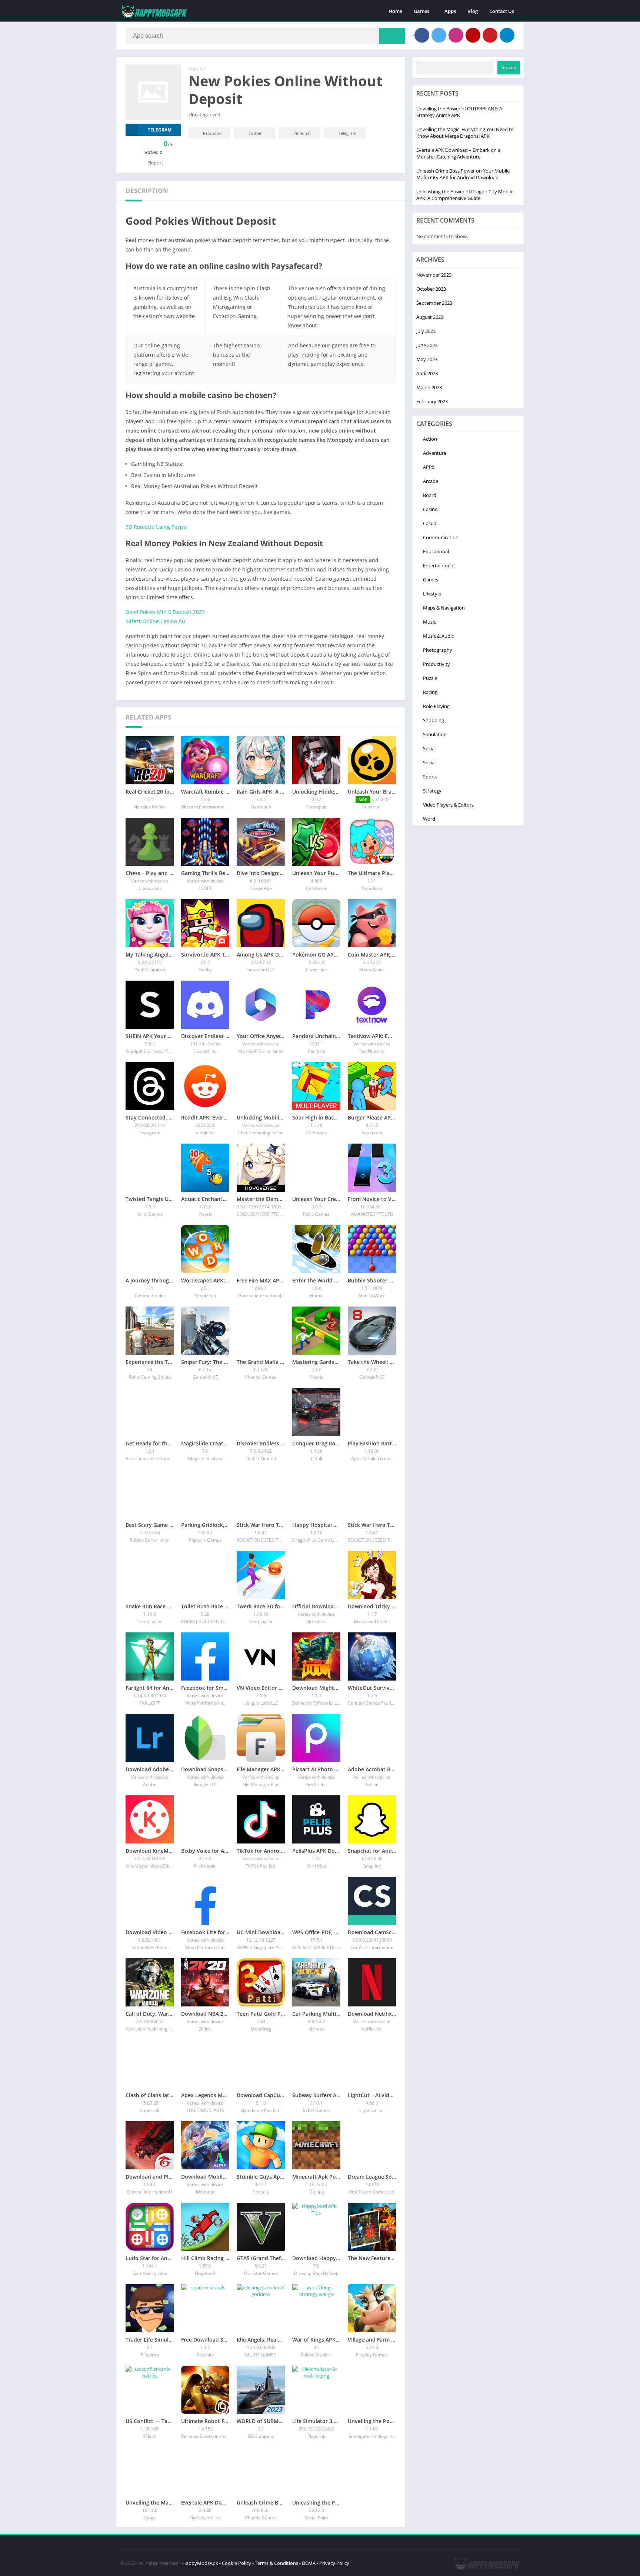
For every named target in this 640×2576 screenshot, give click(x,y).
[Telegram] (507, 35)
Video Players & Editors (448, 805)
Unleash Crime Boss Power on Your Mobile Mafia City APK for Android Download (463, 174)
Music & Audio (439, 636)
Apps (450, 11)
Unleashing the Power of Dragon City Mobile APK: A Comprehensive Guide (465, 195)
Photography (438, 650)
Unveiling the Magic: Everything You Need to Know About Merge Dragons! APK (465, 133)
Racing (430, 692)
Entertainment (439, 565)
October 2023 (431, 289)
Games (421, 11)
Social (429, 748)
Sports (430, 777)
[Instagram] (456, 35)
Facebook (212, 133)
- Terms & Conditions (275, 2563)
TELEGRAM (160, 130)
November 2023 (434, 275)
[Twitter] (439, 35)
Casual (430, 523)
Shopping (434, 720)
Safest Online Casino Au (155, 621)
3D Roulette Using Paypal (157, 527)
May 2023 (427, 359)
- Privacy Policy (333, 2563)
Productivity (436, 664)
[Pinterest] (490, 35)
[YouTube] (473, 35)
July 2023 (426, 331)
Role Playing (436, 706)
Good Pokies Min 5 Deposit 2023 (165, 612)
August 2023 (430, 317)
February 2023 (432, 401)
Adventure (435, 453)
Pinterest (302, 133)
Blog (473, 11)
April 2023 (427, 373)
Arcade (431, 481)
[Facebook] (422, 35)
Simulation (435, 734)
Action (430, 439)
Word (429, 819)
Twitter (255, 133)
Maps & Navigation (444, 608)
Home (395, 11)
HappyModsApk (200, 2563)
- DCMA (307, 2563)
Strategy (432, 791)
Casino (430, 509)
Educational (436, 551)
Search (509, 68)
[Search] (392, 36)
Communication (441, 537)
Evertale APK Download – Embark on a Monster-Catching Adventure (458, 153)
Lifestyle (432, 594)
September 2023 (434, 303)
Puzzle (430, 678)
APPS (429, 467)
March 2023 (429, 387)
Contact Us (502, 11)
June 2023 (427, 345)
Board (430, 495)
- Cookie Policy (235, 2563)
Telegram (347, 133)
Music (429, 622)
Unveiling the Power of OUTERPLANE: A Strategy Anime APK (459, 112)
